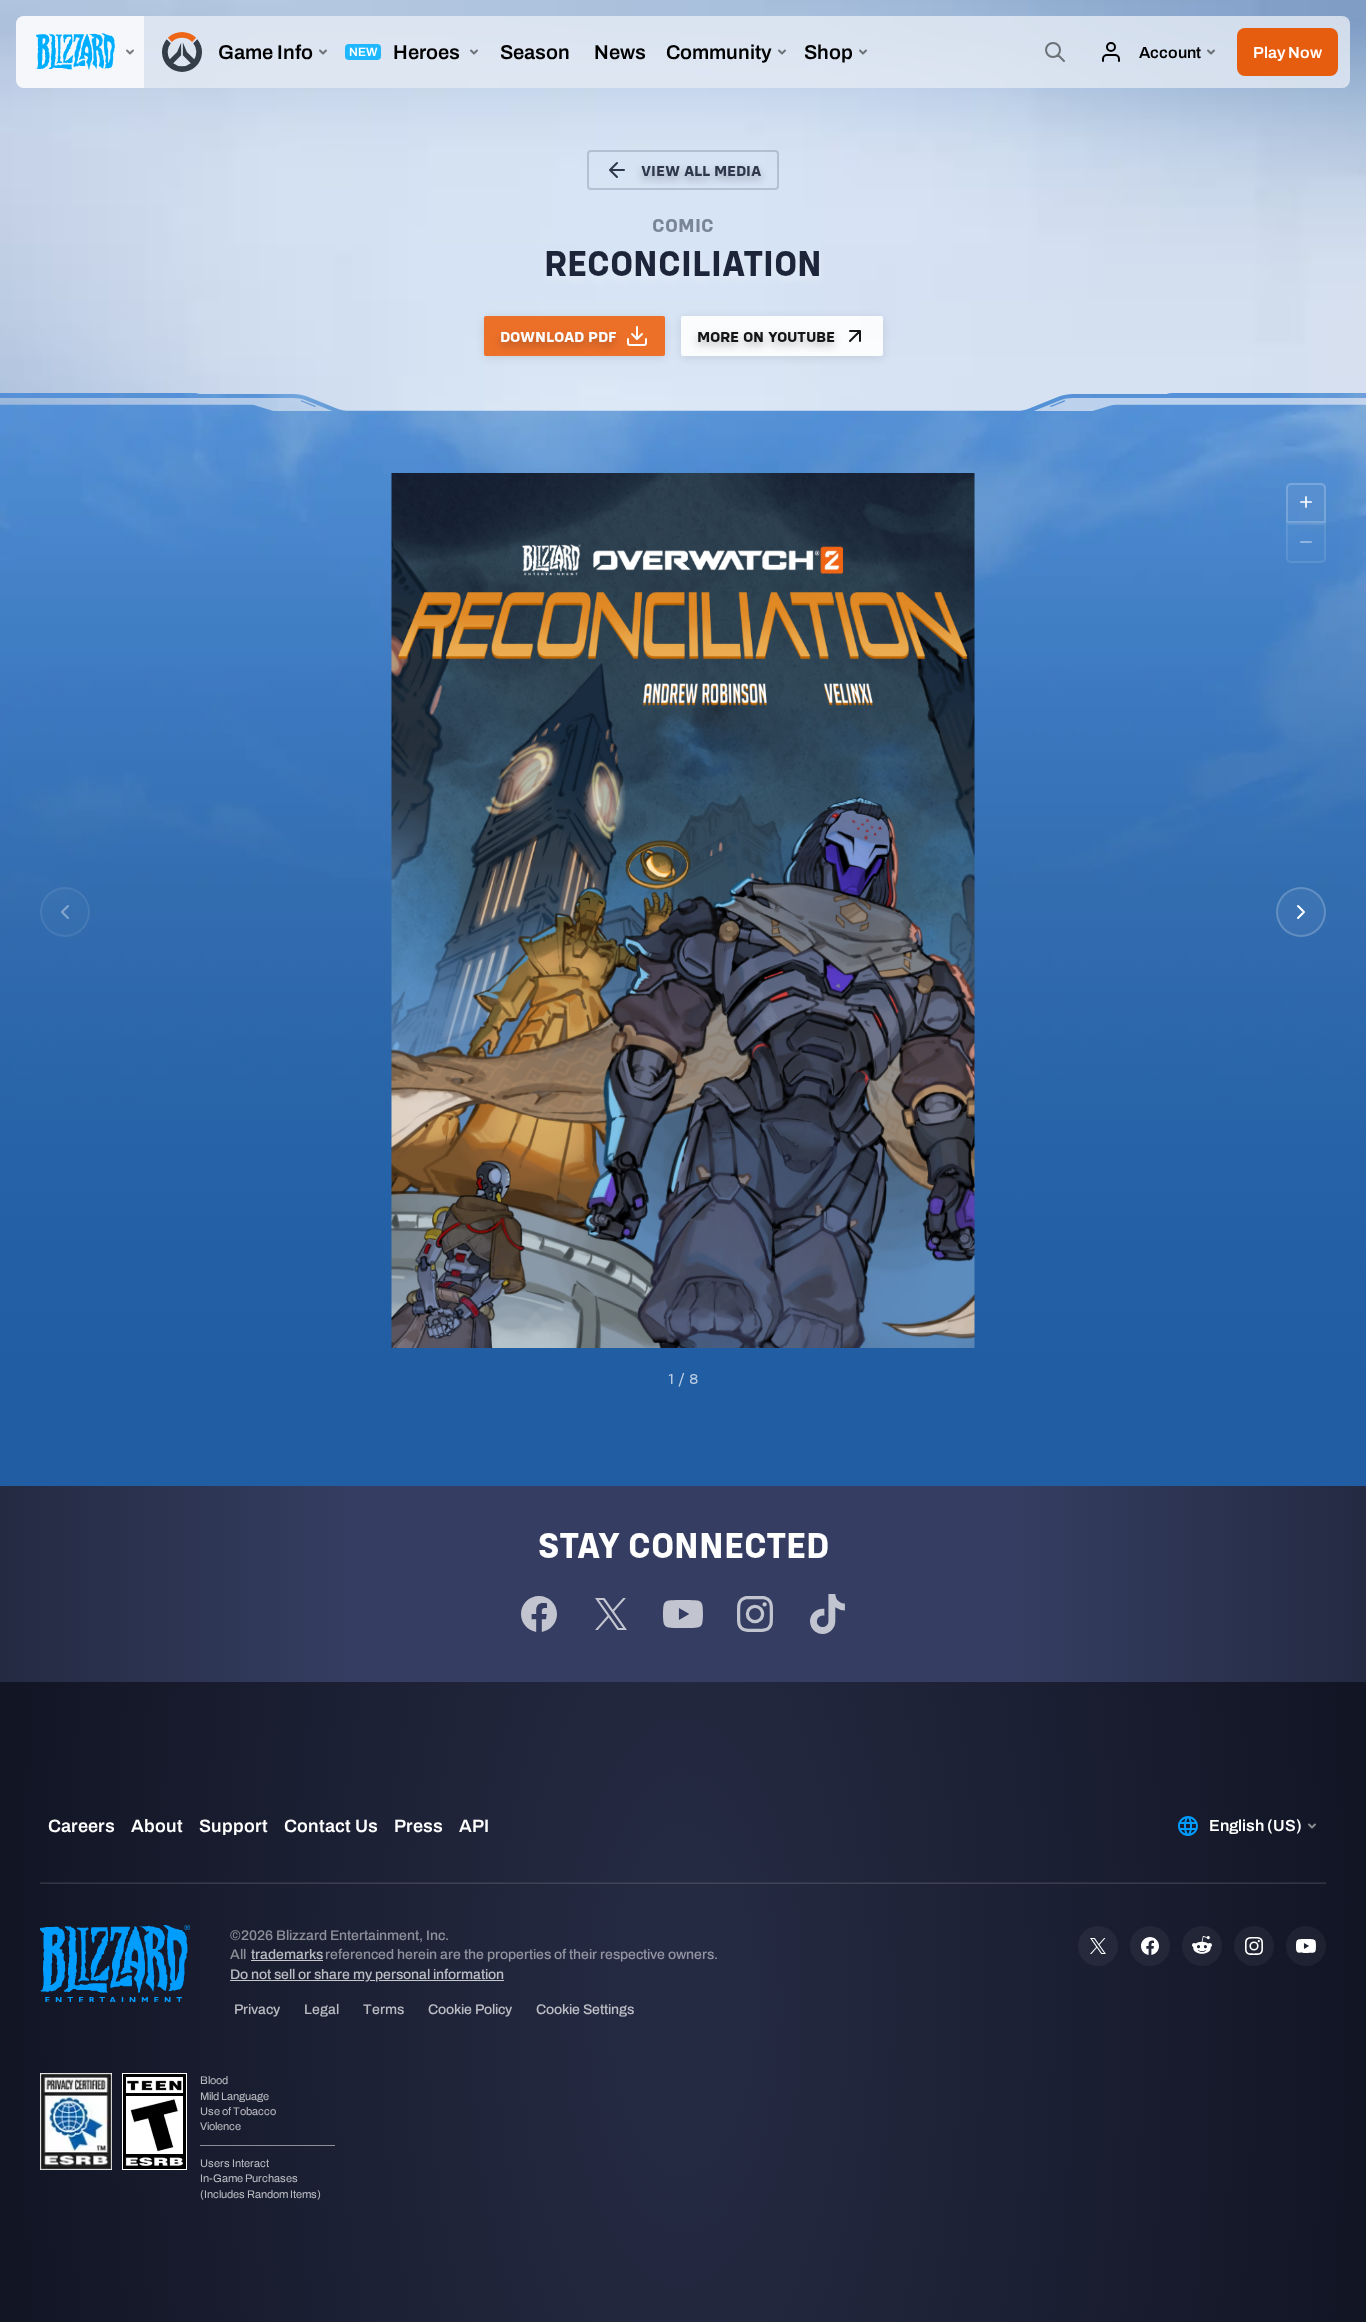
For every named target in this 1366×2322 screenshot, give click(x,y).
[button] (1287, 52)
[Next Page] (1301, 912)
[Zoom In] (1306, 503)
